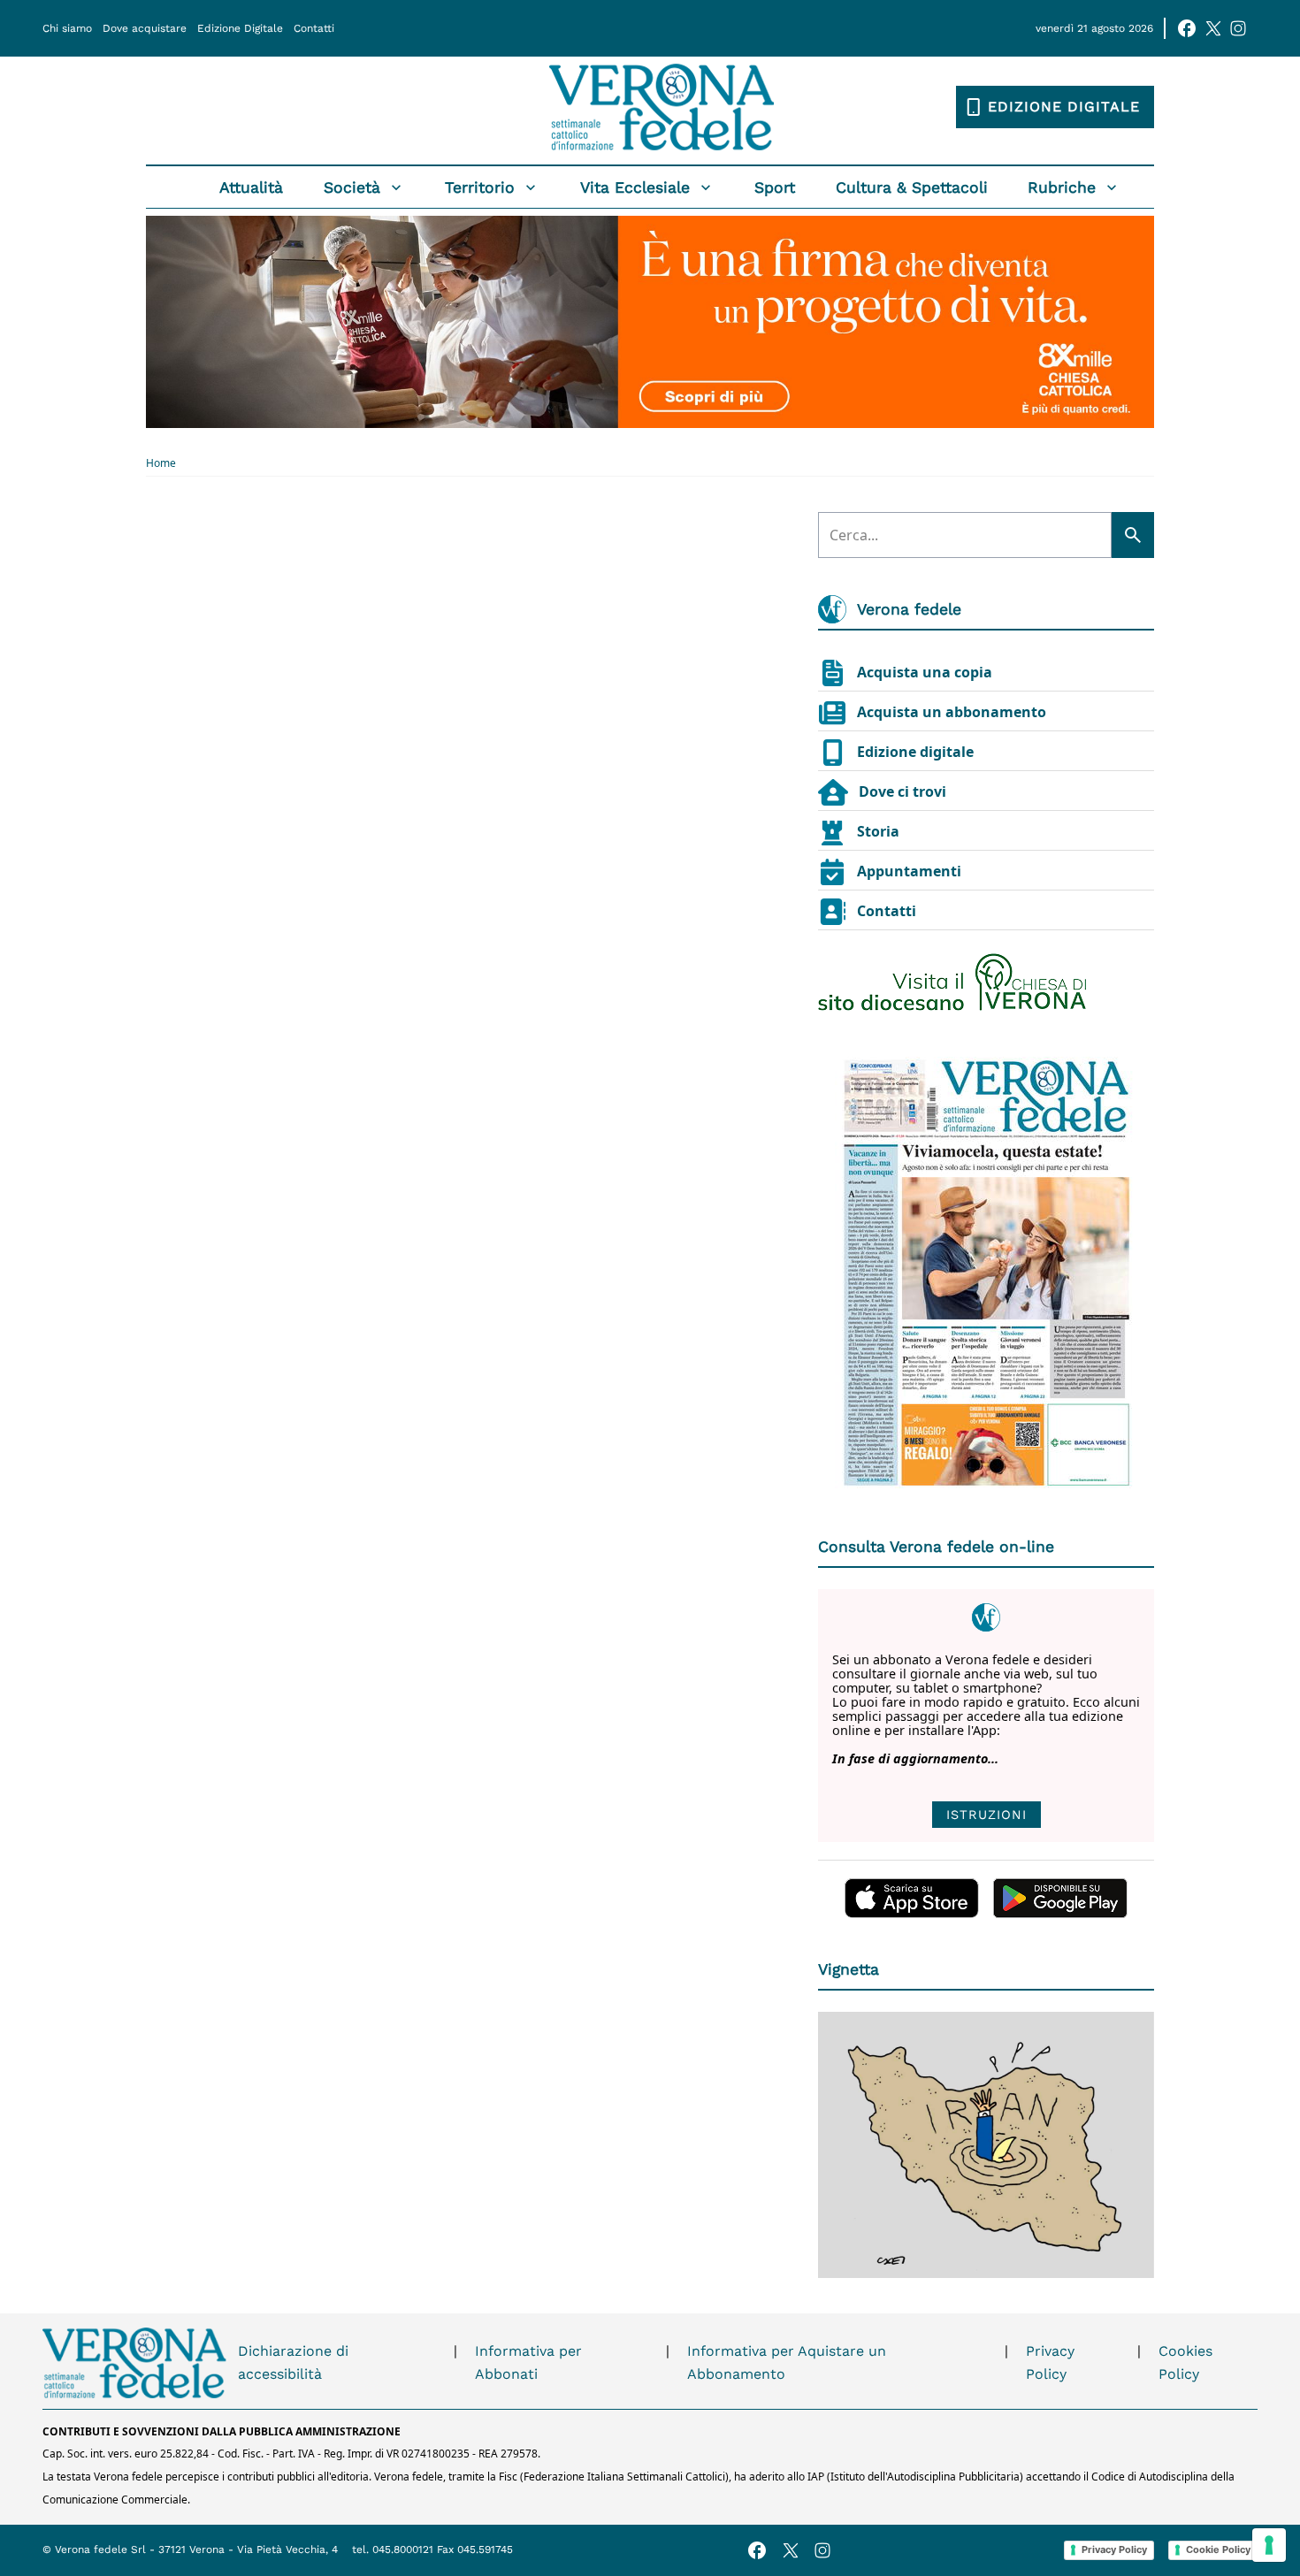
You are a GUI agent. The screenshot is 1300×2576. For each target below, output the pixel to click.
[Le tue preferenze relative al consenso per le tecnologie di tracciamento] (1269, 2545)
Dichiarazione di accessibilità (293, 2362)
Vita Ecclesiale (635, 187)
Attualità (251, 187)
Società (352, 187)
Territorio (480, 187)
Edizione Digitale (240, 28)
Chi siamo (67, 28)
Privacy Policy (1050, 2362)
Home (161, 463)
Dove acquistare (145, 28)
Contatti (314, 28)
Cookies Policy (1185, 2362)
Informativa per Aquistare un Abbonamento (787, 2362)
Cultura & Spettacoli (912, 187)
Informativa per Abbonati (528, 2362)
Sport (775, 187)
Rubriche (1062, 187)
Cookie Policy (1218, 2549)
